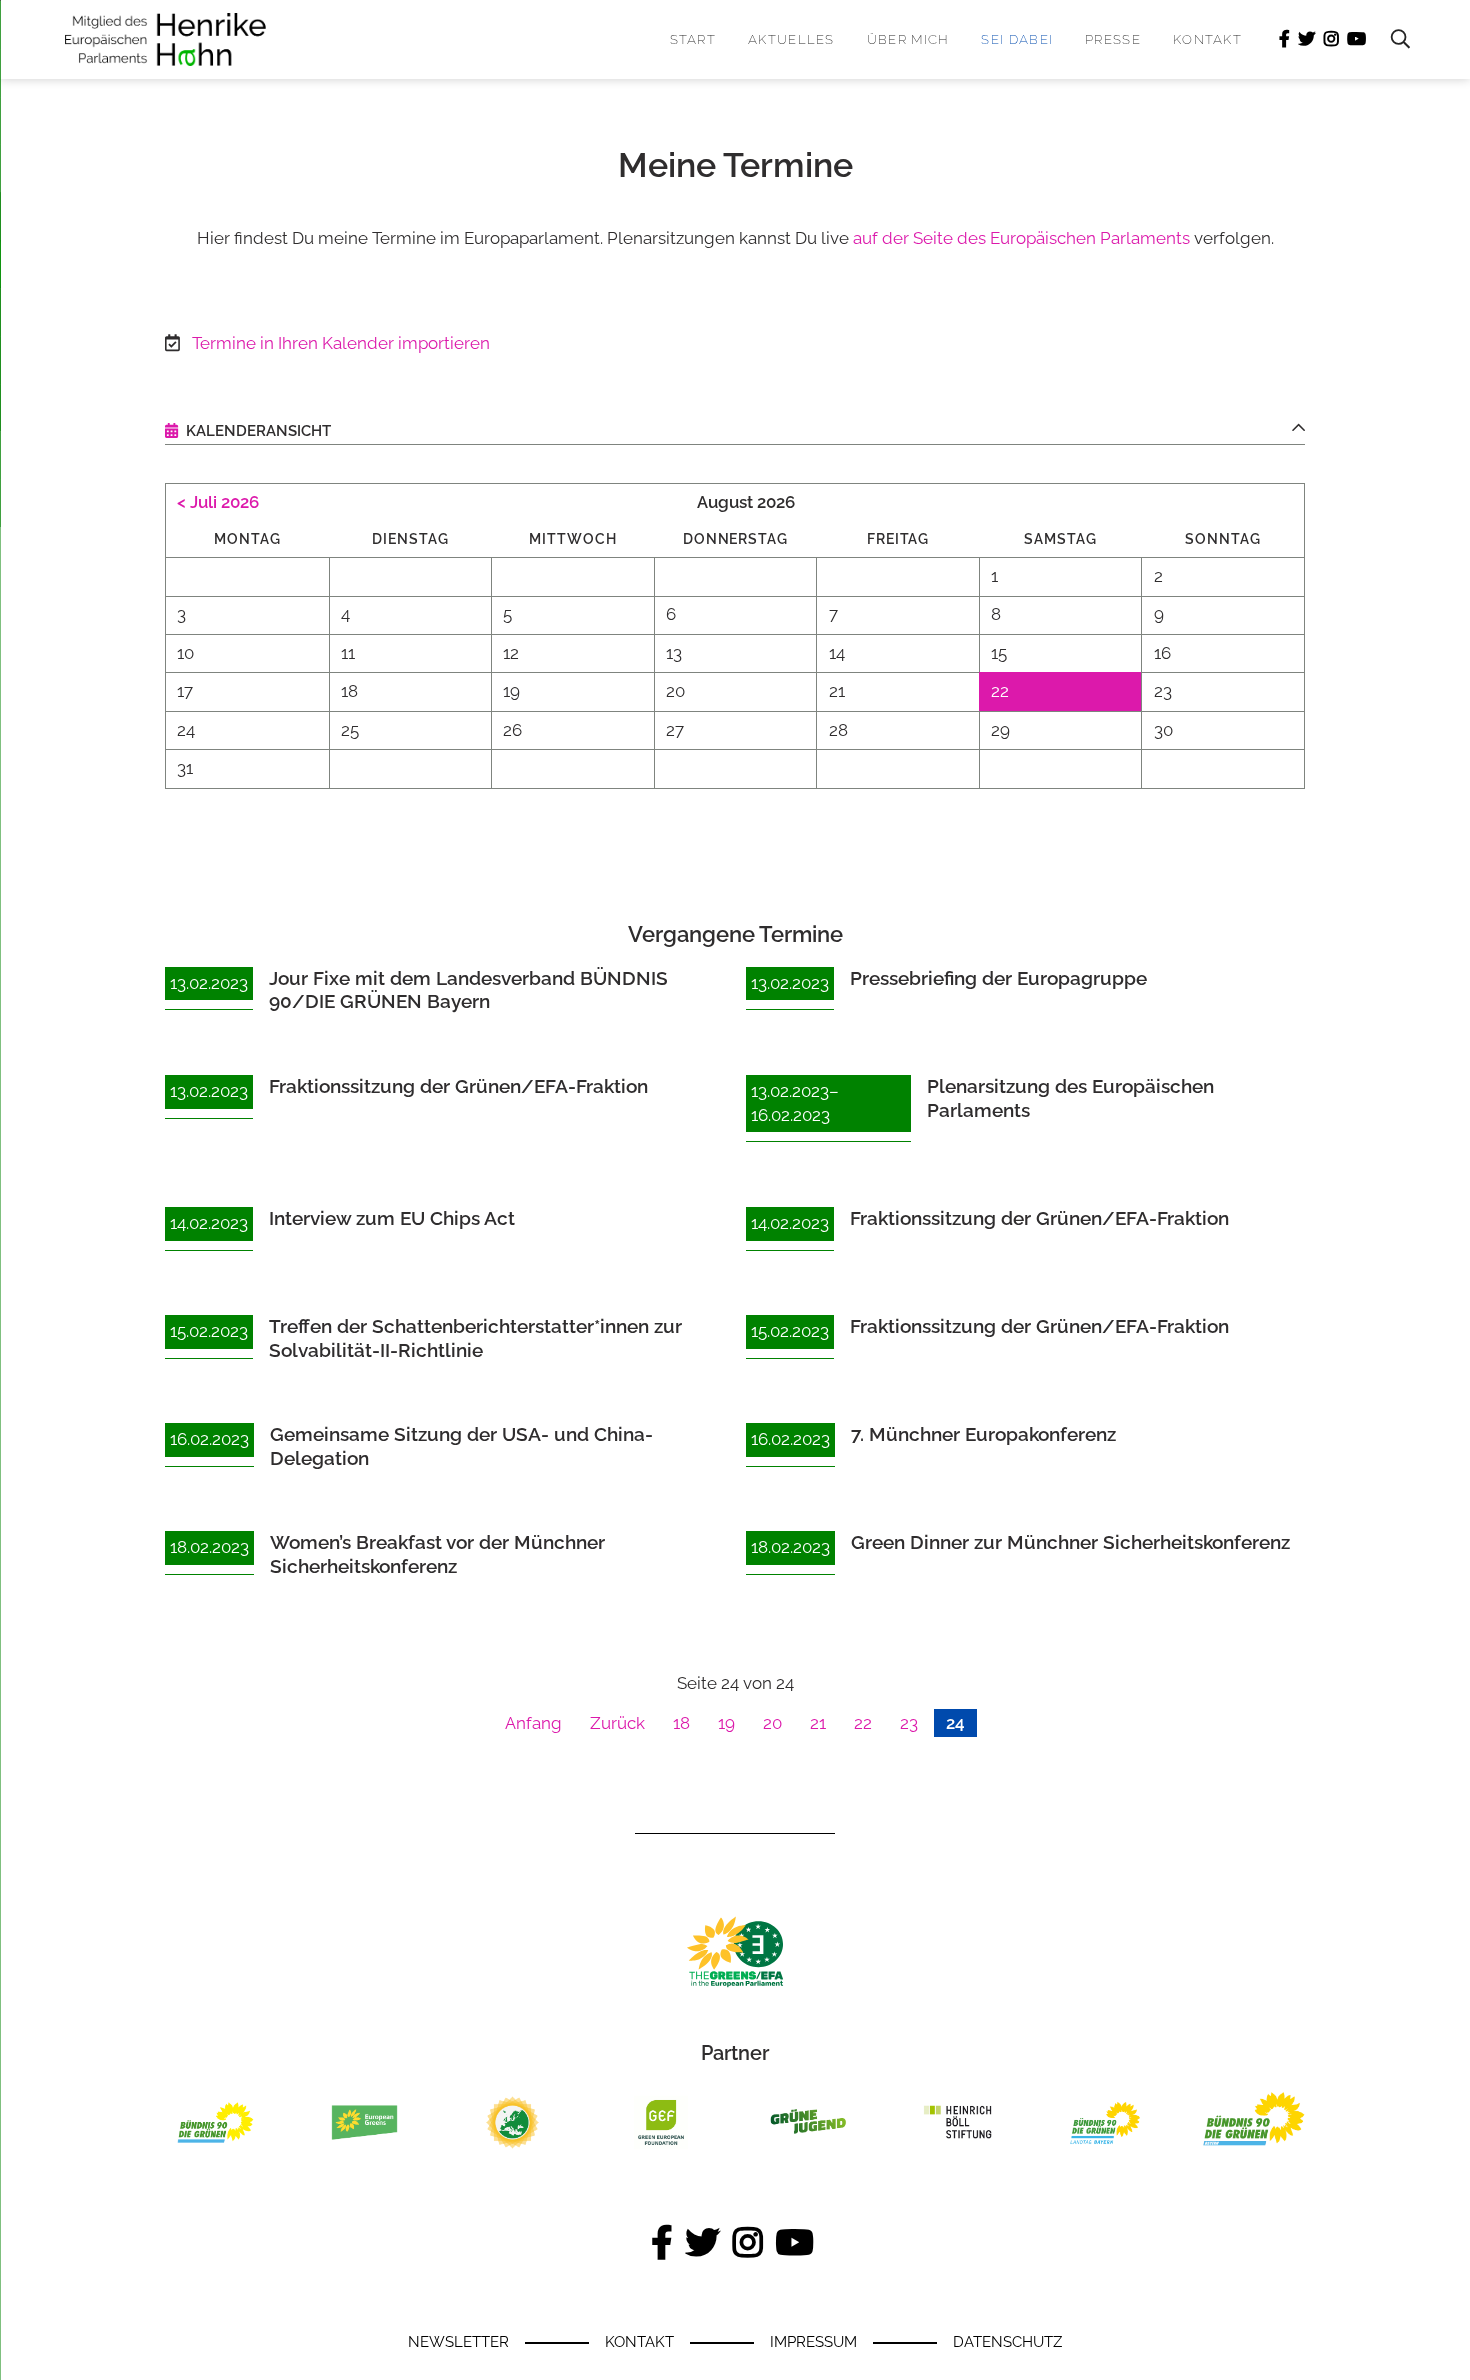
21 (818, 1723)
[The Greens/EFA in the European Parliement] (735, 1983)
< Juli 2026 (218, 502)
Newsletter (458, 2342)
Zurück (617, 1723)
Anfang (533, 1723)
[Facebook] (1284, 39)
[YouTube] (1357, 39)
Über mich (908, 39)
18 (681, 1723)
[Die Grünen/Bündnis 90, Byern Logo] (216, 2149)
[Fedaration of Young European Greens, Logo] (512, 2149)
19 (726, 1723)
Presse (1113, 39)
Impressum (813, 2342)
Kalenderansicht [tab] (256, 431)
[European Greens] (364, 2149)
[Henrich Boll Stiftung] (957, 2149)
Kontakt (1207, 39)
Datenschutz (1007, 2342)
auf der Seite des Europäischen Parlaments (1021, 238)
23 (909, 1723)
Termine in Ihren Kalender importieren (341, 343)
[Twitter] (1307, 39)
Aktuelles (791, 39)
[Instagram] (1331, 39)
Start (693, 39)
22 (863, 1723)
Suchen (1390, 39)
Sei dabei (1017, 39)
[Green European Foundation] (661, 2149)
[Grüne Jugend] (809, 2149)
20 (772, 1723)
